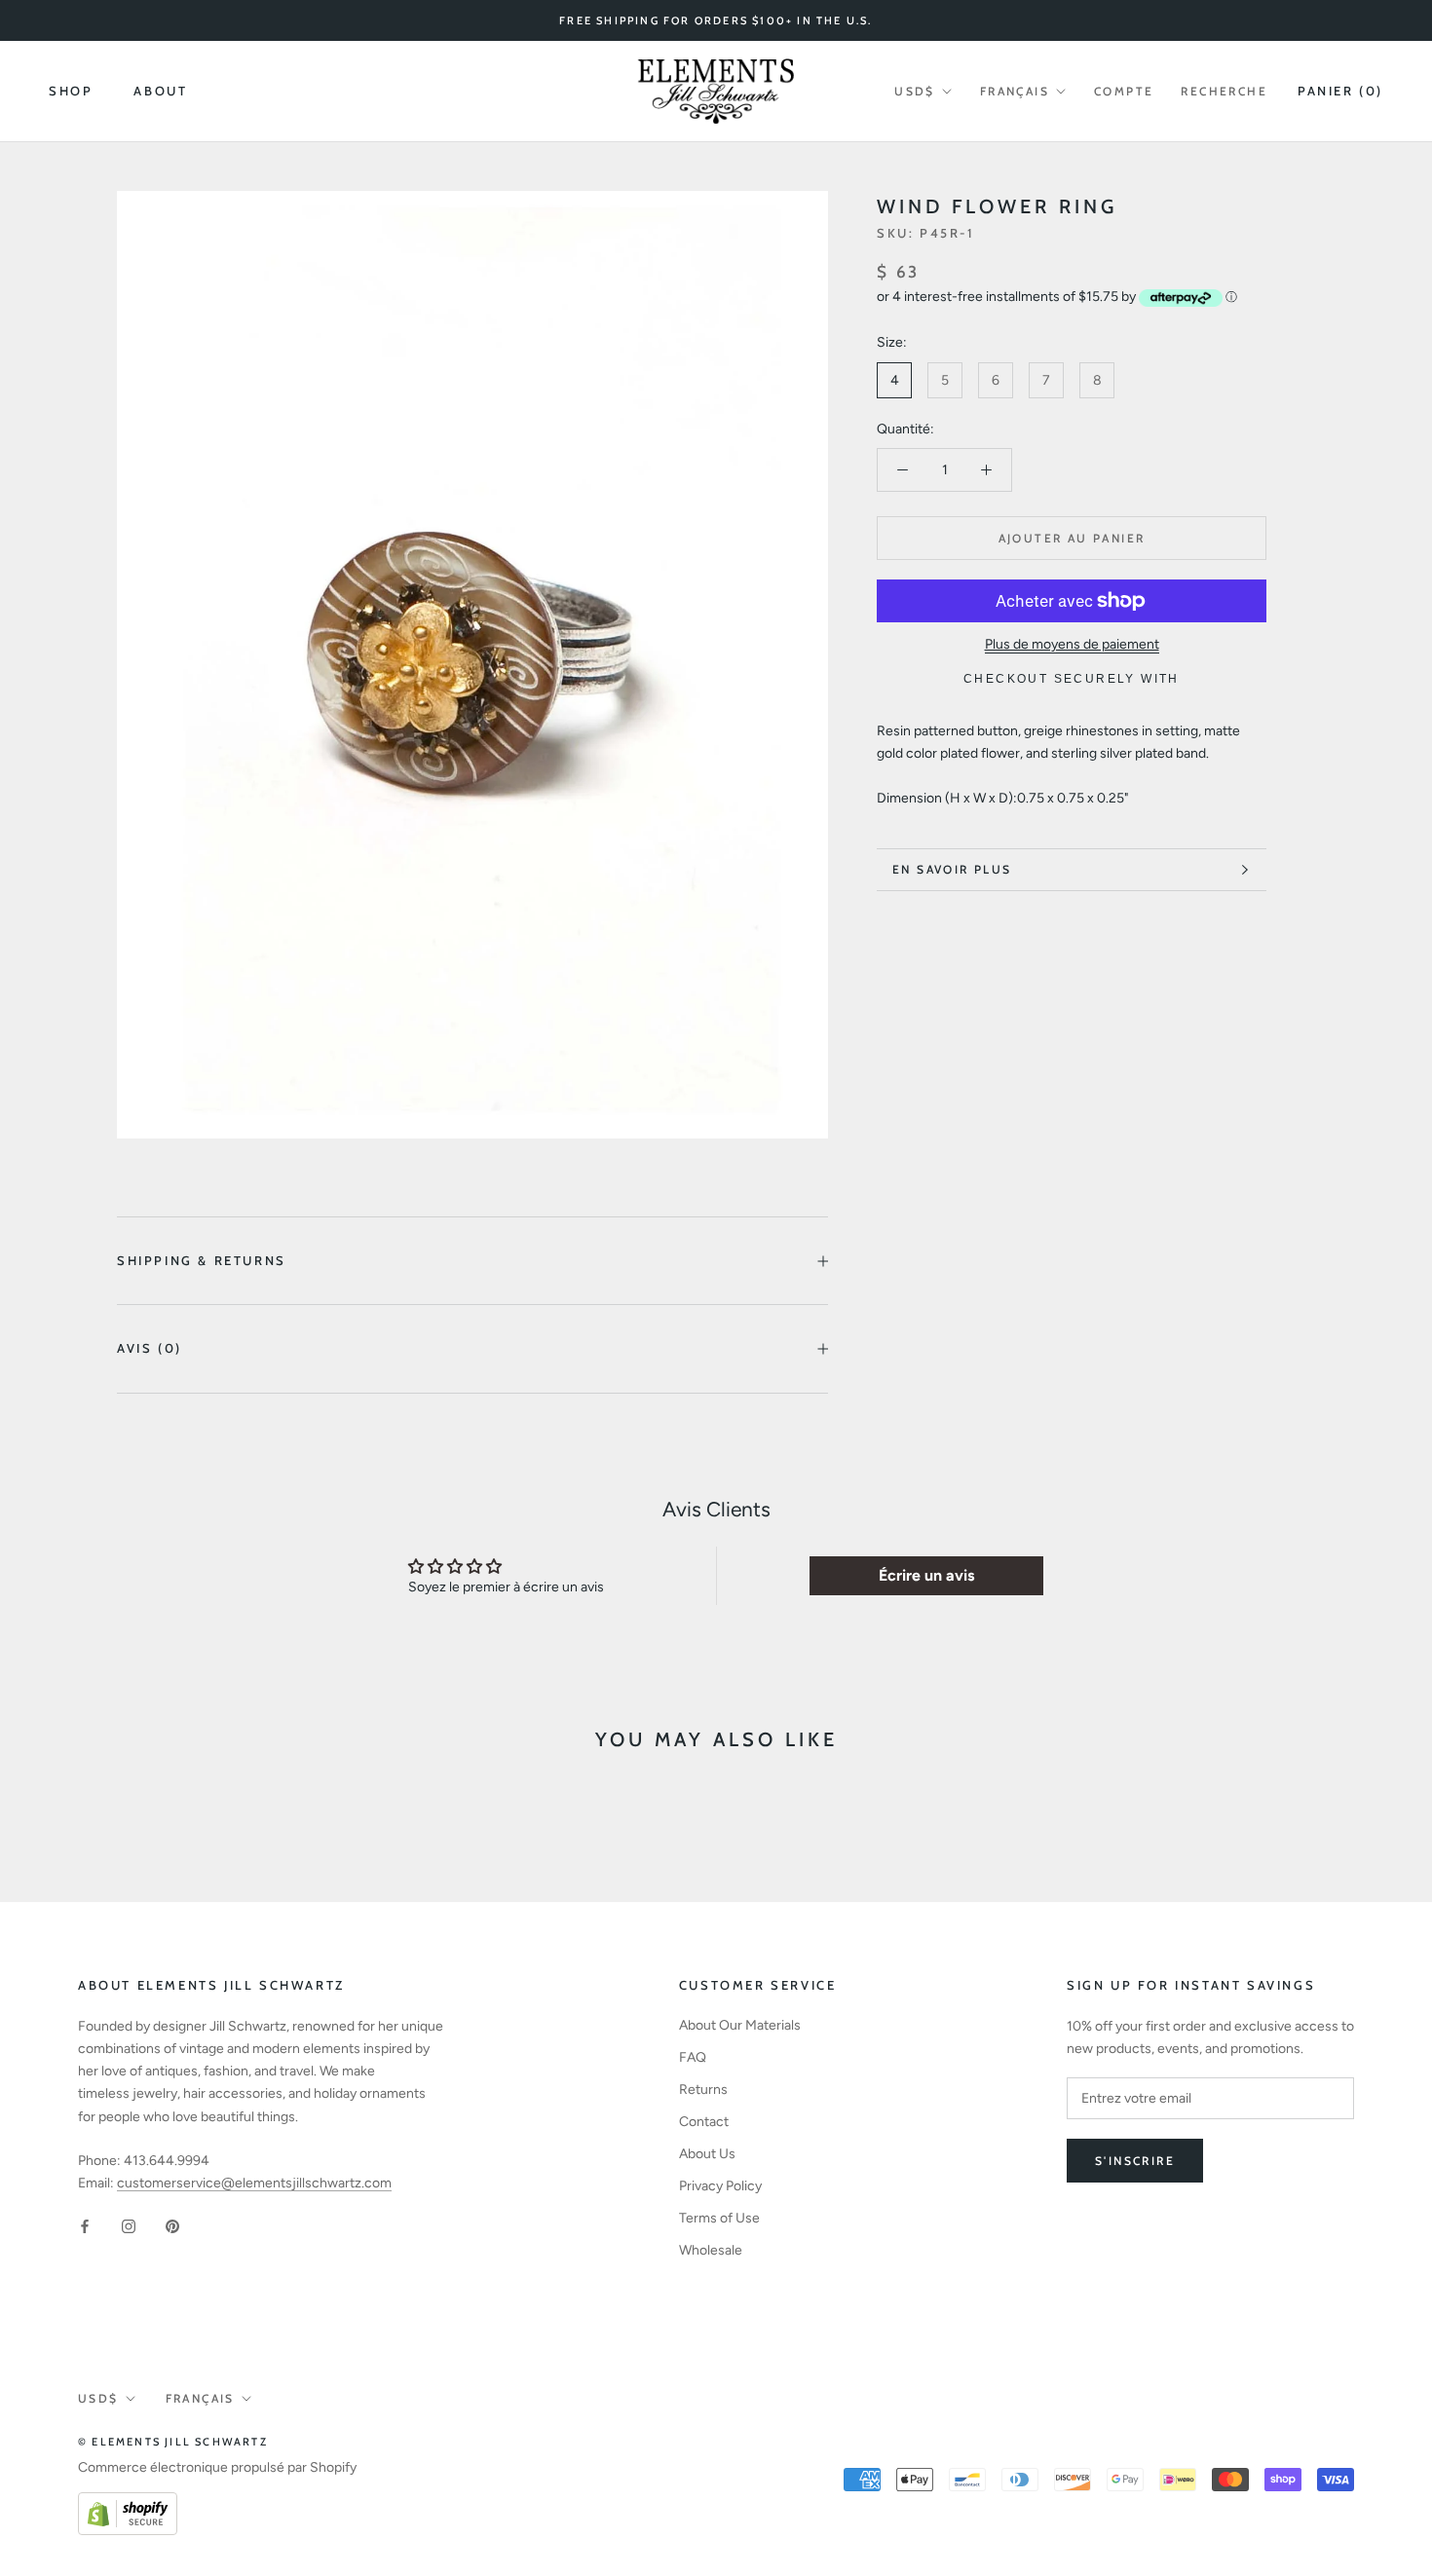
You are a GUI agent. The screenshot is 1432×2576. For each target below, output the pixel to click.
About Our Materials (740, 2025)
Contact (704, 2122)
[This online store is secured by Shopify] (128, 2503)
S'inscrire (1135, 2161)
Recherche (1224, 91)
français (1015, 91)
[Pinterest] (172, 2225)
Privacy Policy (720, 2186)
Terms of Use (719, 2218)
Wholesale (711, 2250)
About (160, 91)
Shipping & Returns (202, 1260)
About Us (707, 2154)
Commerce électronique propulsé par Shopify (217, 2467)
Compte (1124, 91)
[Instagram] (129, 2225)
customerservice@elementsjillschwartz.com (254, 2183)
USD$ (915, 91)
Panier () (1340, 91)
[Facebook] (85, 2225)
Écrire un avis (926, 1575)
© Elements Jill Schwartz (173, 2442)
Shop (71, 91)
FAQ (693, 2057)
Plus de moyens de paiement (1072, 644)
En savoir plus (952, 869)
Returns (703, 2090)
